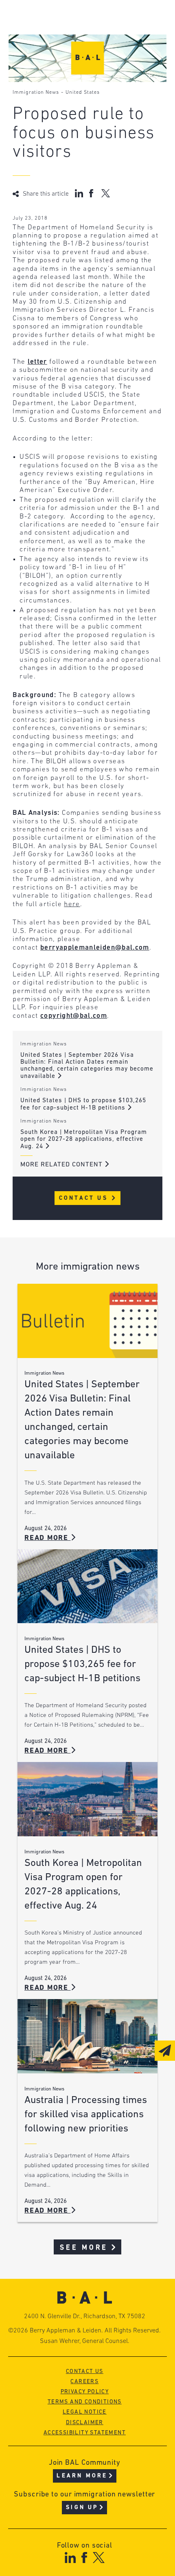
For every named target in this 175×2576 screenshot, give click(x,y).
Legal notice (85, 2412)
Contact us (85, 2372)
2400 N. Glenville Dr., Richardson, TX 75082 (85, 2317)
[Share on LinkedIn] (79, 193)
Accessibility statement (85, 2433)
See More (84, 2248)
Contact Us (85, 1198)
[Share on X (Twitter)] (106, 193)
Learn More (82, 2476)
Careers (84, 2382)
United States (83, 93)
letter (37, 362)
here (72, 904)
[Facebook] (84, 2558)
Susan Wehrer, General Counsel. (85, 2341)
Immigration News (36, 93)
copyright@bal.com (74, 1016)
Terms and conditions (85, 2402)
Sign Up (82, 2508)
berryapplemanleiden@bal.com (95, 948)
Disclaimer (85, 2423)
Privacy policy (85, 2392)
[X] (99, 2558)
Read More (48, 1538)
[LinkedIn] (70, 2558)
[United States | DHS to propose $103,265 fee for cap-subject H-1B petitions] (87, 1586)
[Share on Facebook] (92, 193)
